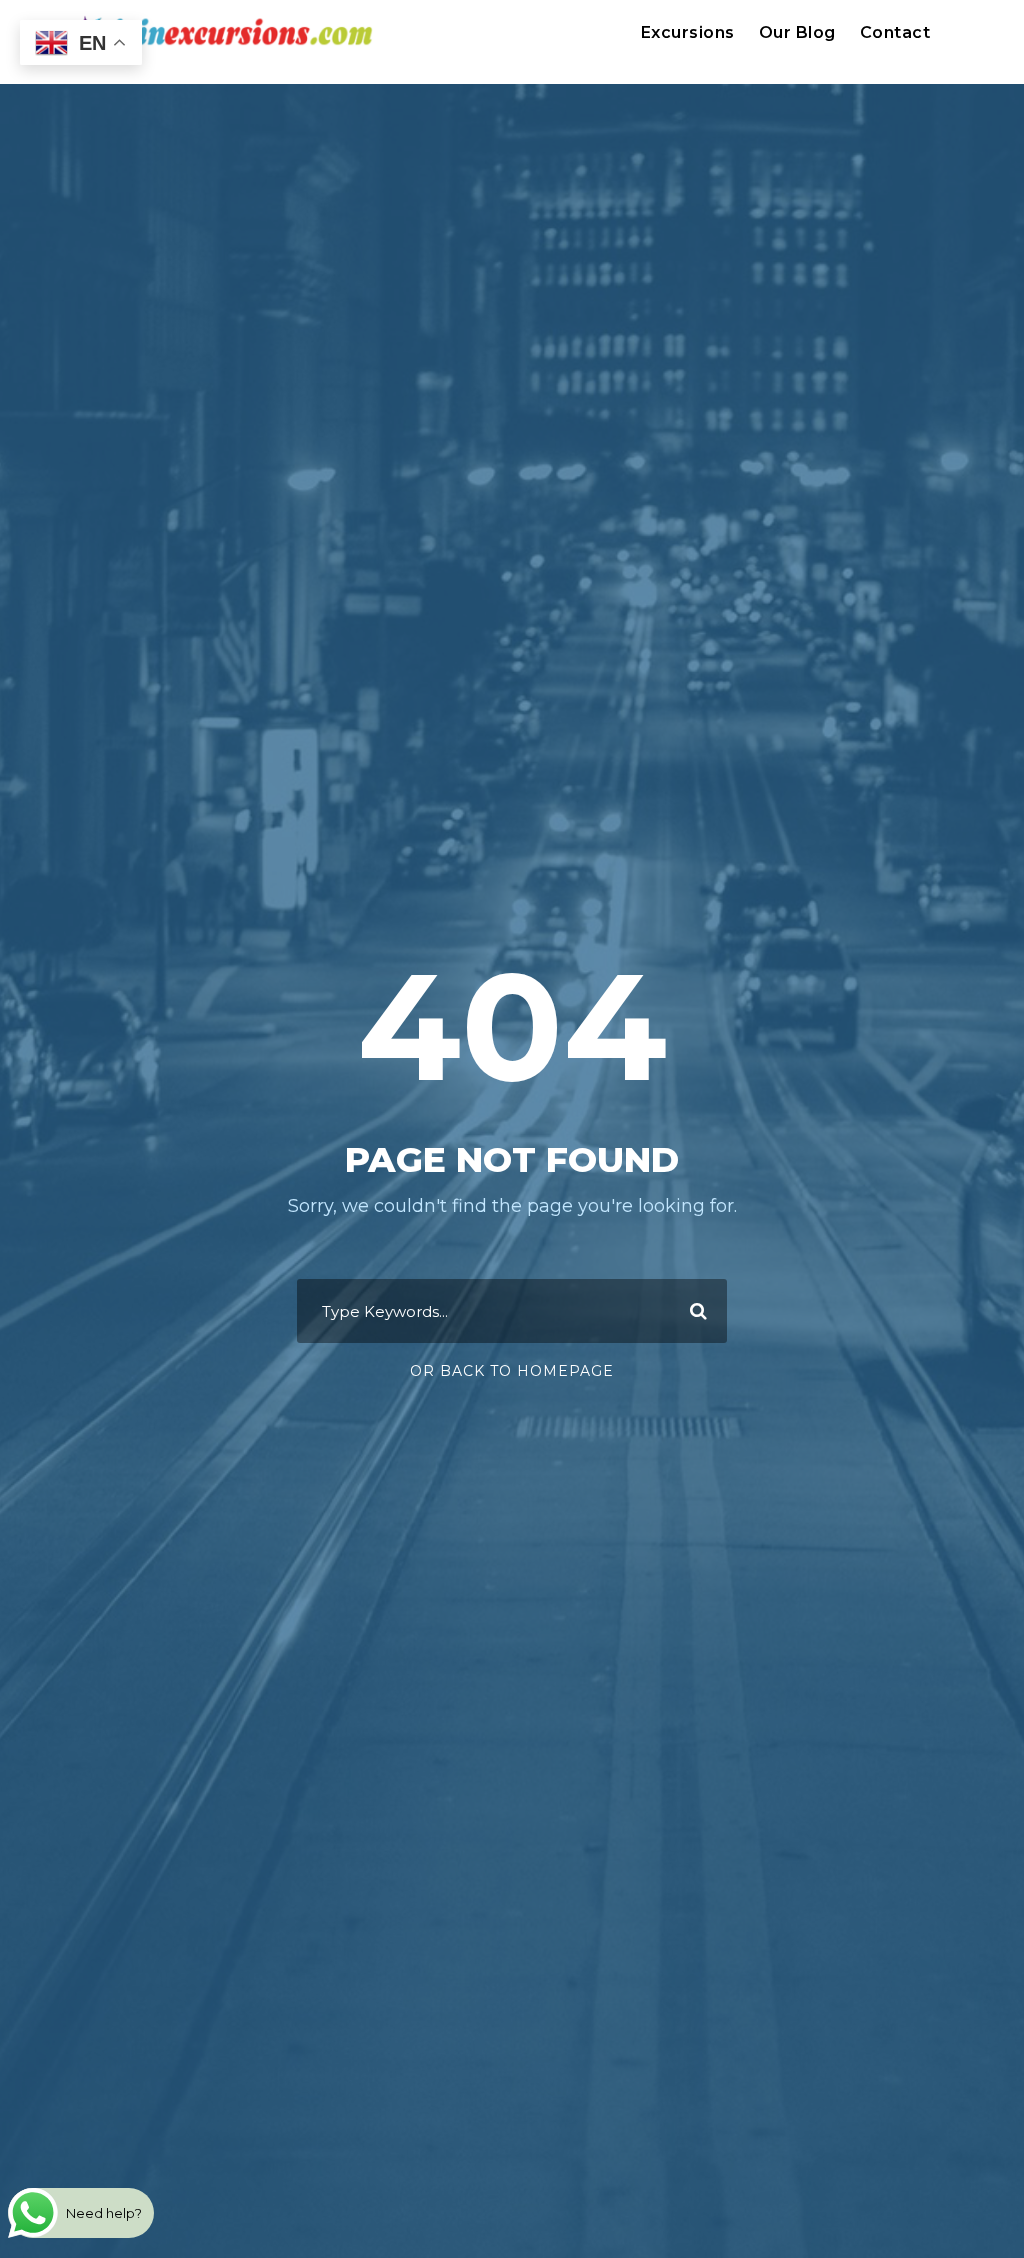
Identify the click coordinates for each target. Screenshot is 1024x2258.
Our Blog (797, 32)
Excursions (688, 32)
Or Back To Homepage (512, 1371)
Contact (895, 32)
